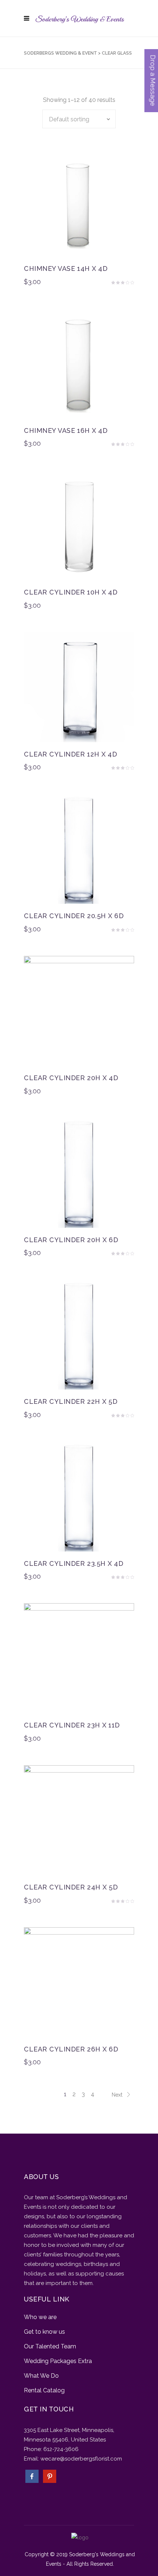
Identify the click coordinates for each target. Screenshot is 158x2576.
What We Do (41, 2376)
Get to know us (44, 2332)
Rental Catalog (44, 2390)
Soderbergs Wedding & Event (60, 53)
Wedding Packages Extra (58, 2361)
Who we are (40, 2317)
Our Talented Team (50, 2346)
